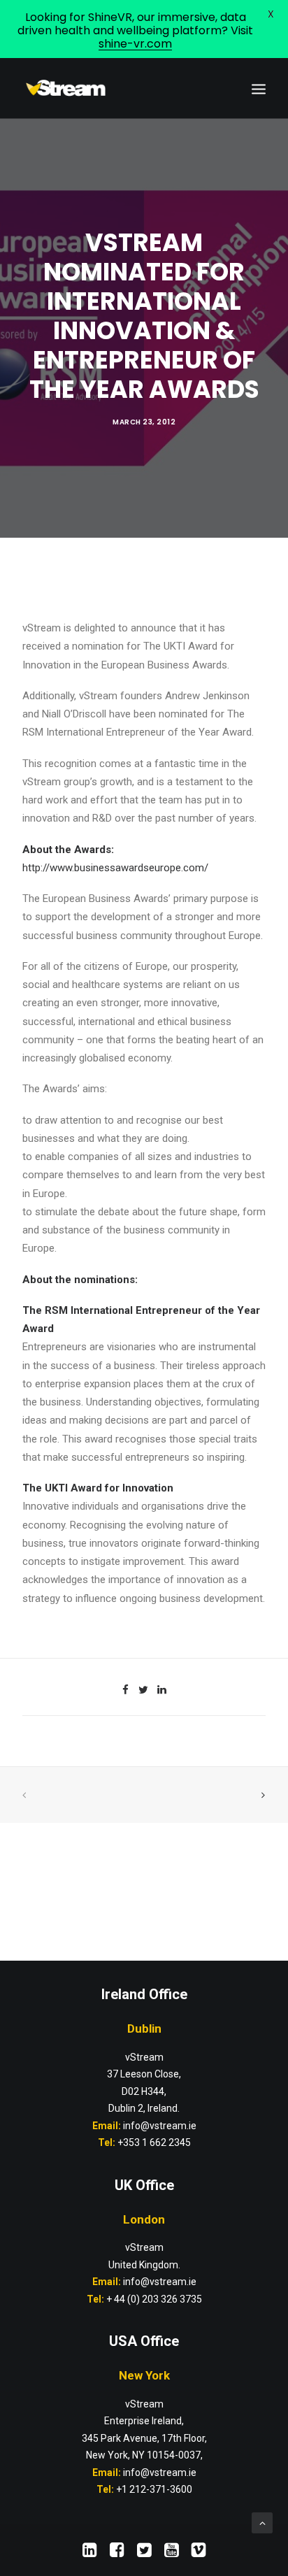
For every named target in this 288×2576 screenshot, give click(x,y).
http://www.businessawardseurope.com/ (115, 868)
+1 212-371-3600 (154, 2489)
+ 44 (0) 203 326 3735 (154, 2299)
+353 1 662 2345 (154, 2142)
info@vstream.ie (160, 2282)
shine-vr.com (135, 44)
